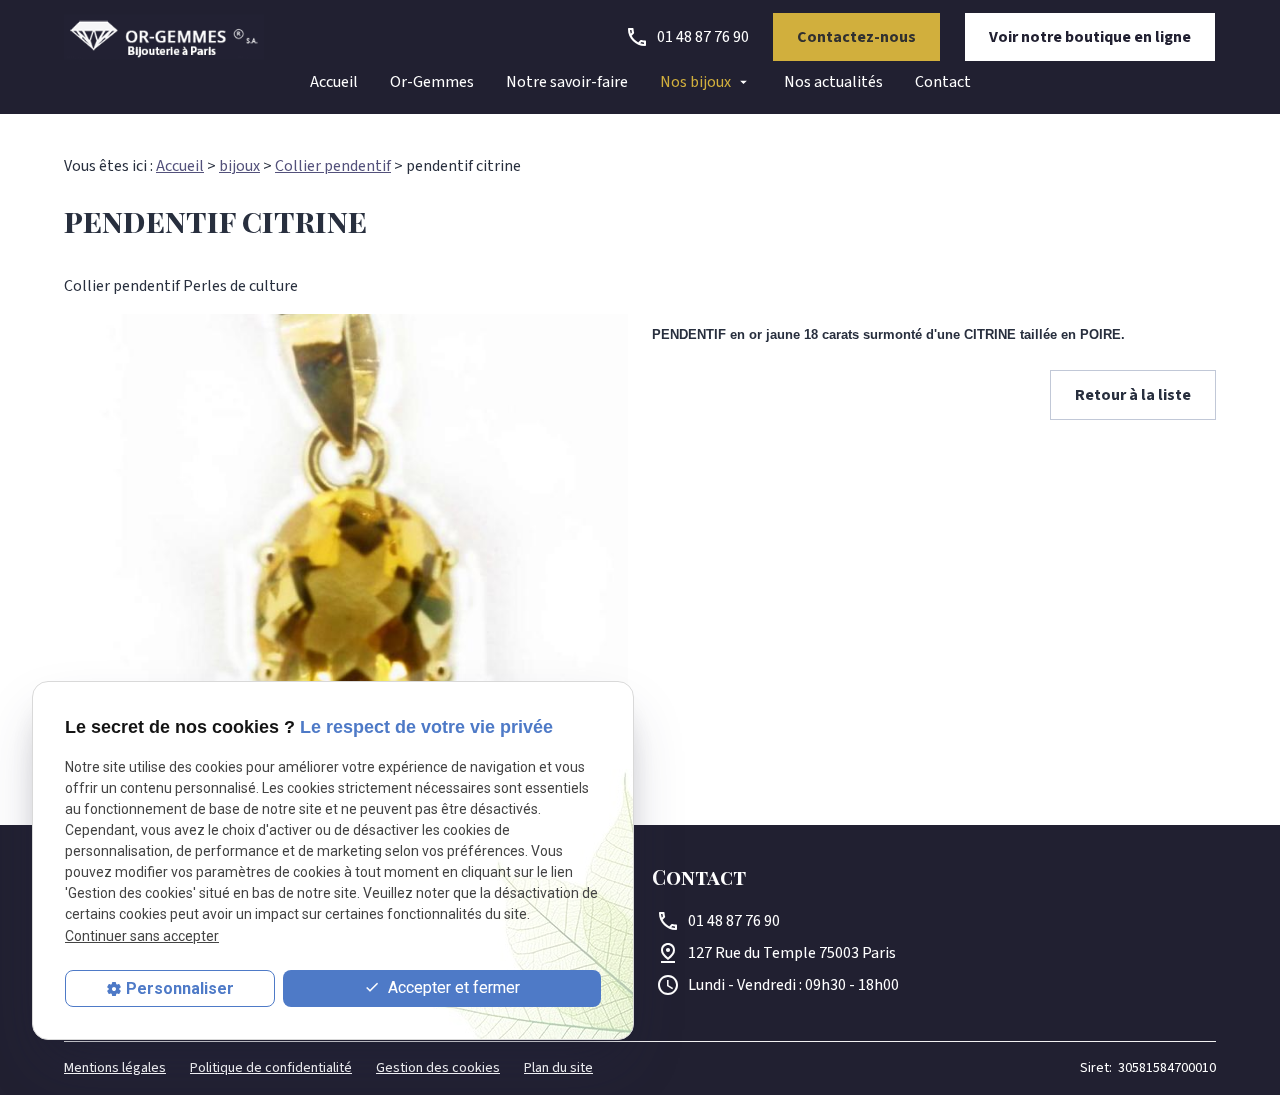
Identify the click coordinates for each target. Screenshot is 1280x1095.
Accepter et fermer (452, 987)
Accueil (334, 82)
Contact (943, 82)
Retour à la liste (1133, 395)
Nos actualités (833, 82)
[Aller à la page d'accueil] (164, 37)
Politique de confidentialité (271, 1068)
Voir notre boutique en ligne (1090, 37)
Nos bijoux (695, 82)
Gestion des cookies (438, 1068)
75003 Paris (792, 953)
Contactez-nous (856, 37)
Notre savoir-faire (567, 82)
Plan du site (558, 1068)
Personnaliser (180, 988)
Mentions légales (115, 1068)
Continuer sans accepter (142, 936)
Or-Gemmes (432, 82)
